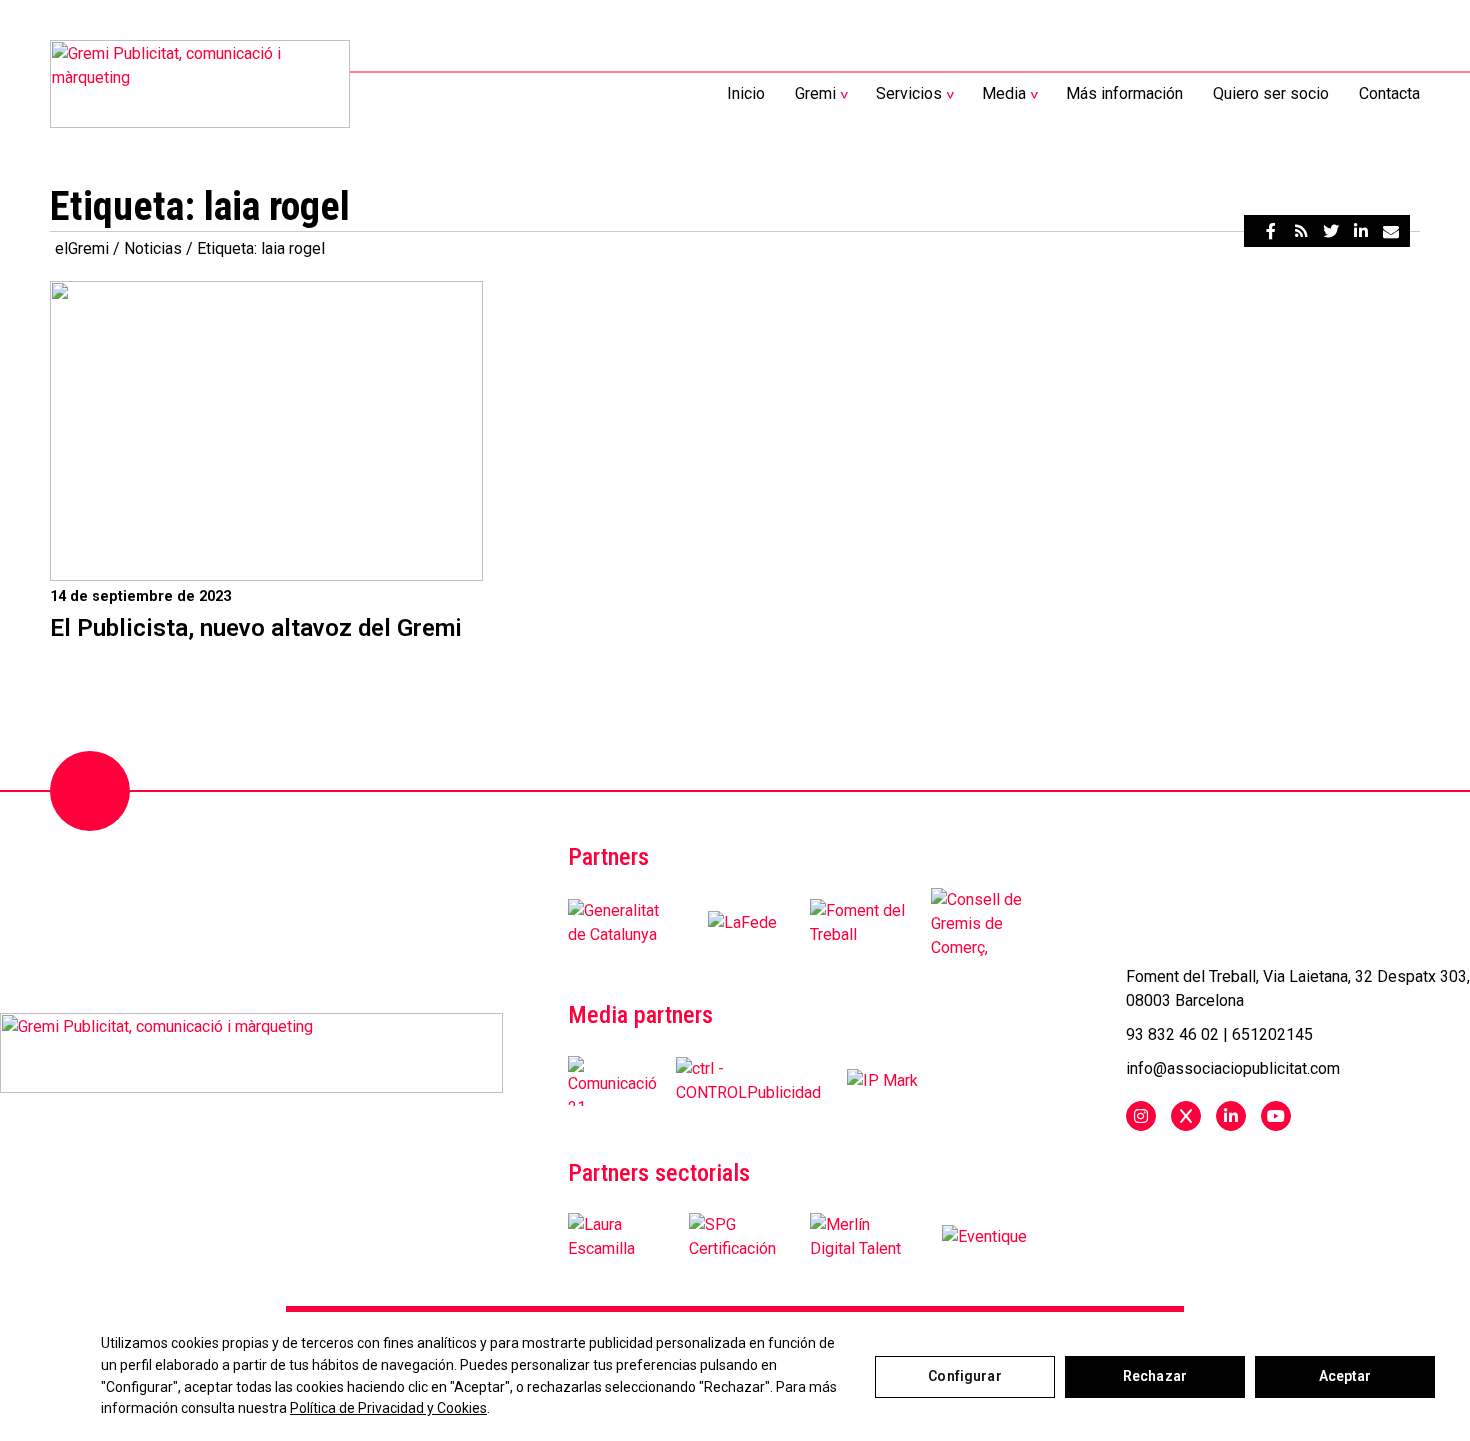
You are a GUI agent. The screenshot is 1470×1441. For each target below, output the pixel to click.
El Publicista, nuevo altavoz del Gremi (256, 628)
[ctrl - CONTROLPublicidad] (748, 1081)
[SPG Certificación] (742, 1237)
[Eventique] (984, 1237)
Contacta (1389, 93)
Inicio (746, 93)
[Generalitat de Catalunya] (621, 923)
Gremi (815, 93)
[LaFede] (742, 923)
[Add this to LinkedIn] (1361, 231)
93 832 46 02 (1172, 1034)
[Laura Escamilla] (621, 1237)
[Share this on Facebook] (1271, 231)
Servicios (909, 93)
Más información (1124, 93)
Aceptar (1345, 1376)
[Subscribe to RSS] (1301, 231)
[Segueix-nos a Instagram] (1141, 1116)
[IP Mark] (882, 1081)
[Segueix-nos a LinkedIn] (1231, 1116)
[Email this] (1391, 231)
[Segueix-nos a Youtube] (1276, 1116)
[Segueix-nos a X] (1186, 1116)
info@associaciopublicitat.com (1233, 1068)
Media (1004, 93)
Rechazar (1155, 1376)
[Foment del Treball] (863, 923)
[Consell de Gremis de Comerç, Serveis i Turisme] (984, 923)
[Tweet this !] (1331, 231)
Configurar (964, 1376)
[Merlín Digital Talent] (863, 1237)
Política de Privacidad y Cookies (388, 1408)
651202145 (1272, 1034)
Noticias (153, 248)
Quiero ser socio (1271, 93)
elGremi (82, 248)
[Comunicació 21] (614, 1081)
